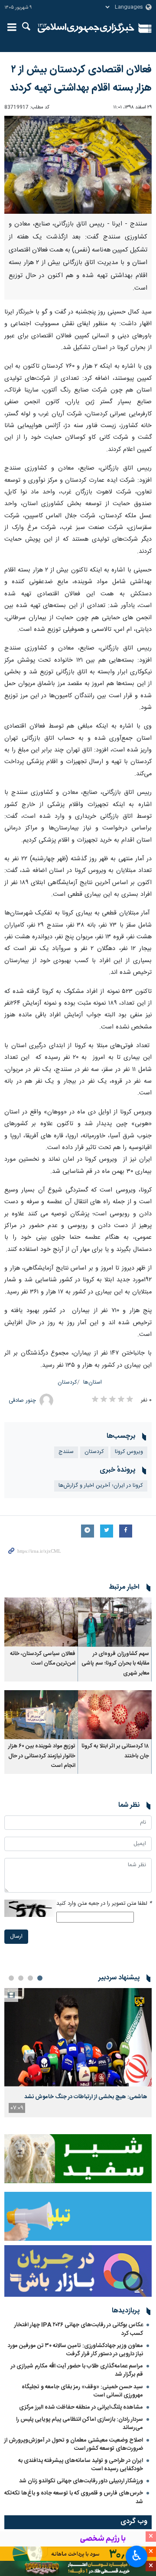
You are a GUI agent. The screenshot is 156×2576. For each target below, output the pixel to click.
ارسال (16, 1937)
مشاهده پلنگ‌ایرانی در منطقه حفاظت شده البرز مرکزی (81, 2407)
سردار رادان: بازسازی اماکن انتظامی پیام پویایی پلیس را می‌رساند (80, 2424)
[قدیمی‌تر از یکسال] (115, 1622)
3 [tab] (21, 1978)
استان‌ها (93, 1383)
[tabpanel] (78, 2053)
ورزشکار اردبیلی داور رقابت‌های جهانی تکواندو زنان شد (81, 2481)
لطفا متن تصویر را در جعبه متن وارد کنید (104, 1904)
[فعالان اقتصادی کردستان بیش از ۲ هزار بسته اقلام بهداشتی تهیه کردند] (78, 165)
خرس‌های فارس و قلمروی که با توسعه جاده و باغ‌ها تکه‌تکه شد (74, 2497)
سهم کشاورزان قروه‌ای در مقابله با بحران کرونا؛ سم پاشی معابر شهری (115, 1664)
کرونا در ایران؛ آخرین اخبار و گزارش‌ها (101, 1486)
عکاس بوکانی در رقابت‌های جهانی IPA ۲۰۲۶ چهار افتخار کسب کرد (79, 2329)
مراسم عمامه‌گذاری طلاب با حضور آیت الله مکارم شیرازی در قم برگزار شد (77, 2370)
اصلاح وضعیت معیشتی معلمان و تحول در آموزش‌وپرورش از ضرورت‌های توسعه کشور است (74, 2444)
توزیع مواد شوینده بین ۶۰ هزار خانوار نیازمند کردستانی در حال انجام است (42, 1756)
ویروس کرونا (129, 1452)
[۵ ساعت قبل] (78, 2037)
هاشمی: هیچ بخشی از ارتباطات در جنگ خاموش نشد (86, 2097)
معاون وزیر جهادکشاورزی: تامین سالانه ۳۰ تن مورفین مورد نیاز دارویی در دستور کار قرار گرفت (75, 2350)
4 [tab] (11, 1978)
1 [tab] (40, 1978)
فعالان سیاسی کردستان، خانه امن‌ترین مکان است (43, 1659)
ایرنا (86, 28)
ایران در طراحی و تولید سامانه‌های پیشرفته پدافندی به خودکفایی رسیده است (81, 2465)
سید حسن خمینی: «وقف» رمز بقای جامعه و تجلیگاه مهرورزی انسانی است (82, 2391)
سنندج (66, 1452)
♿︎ (137, 2556)
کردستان (67, 1383)
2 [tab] (30, 1978)
